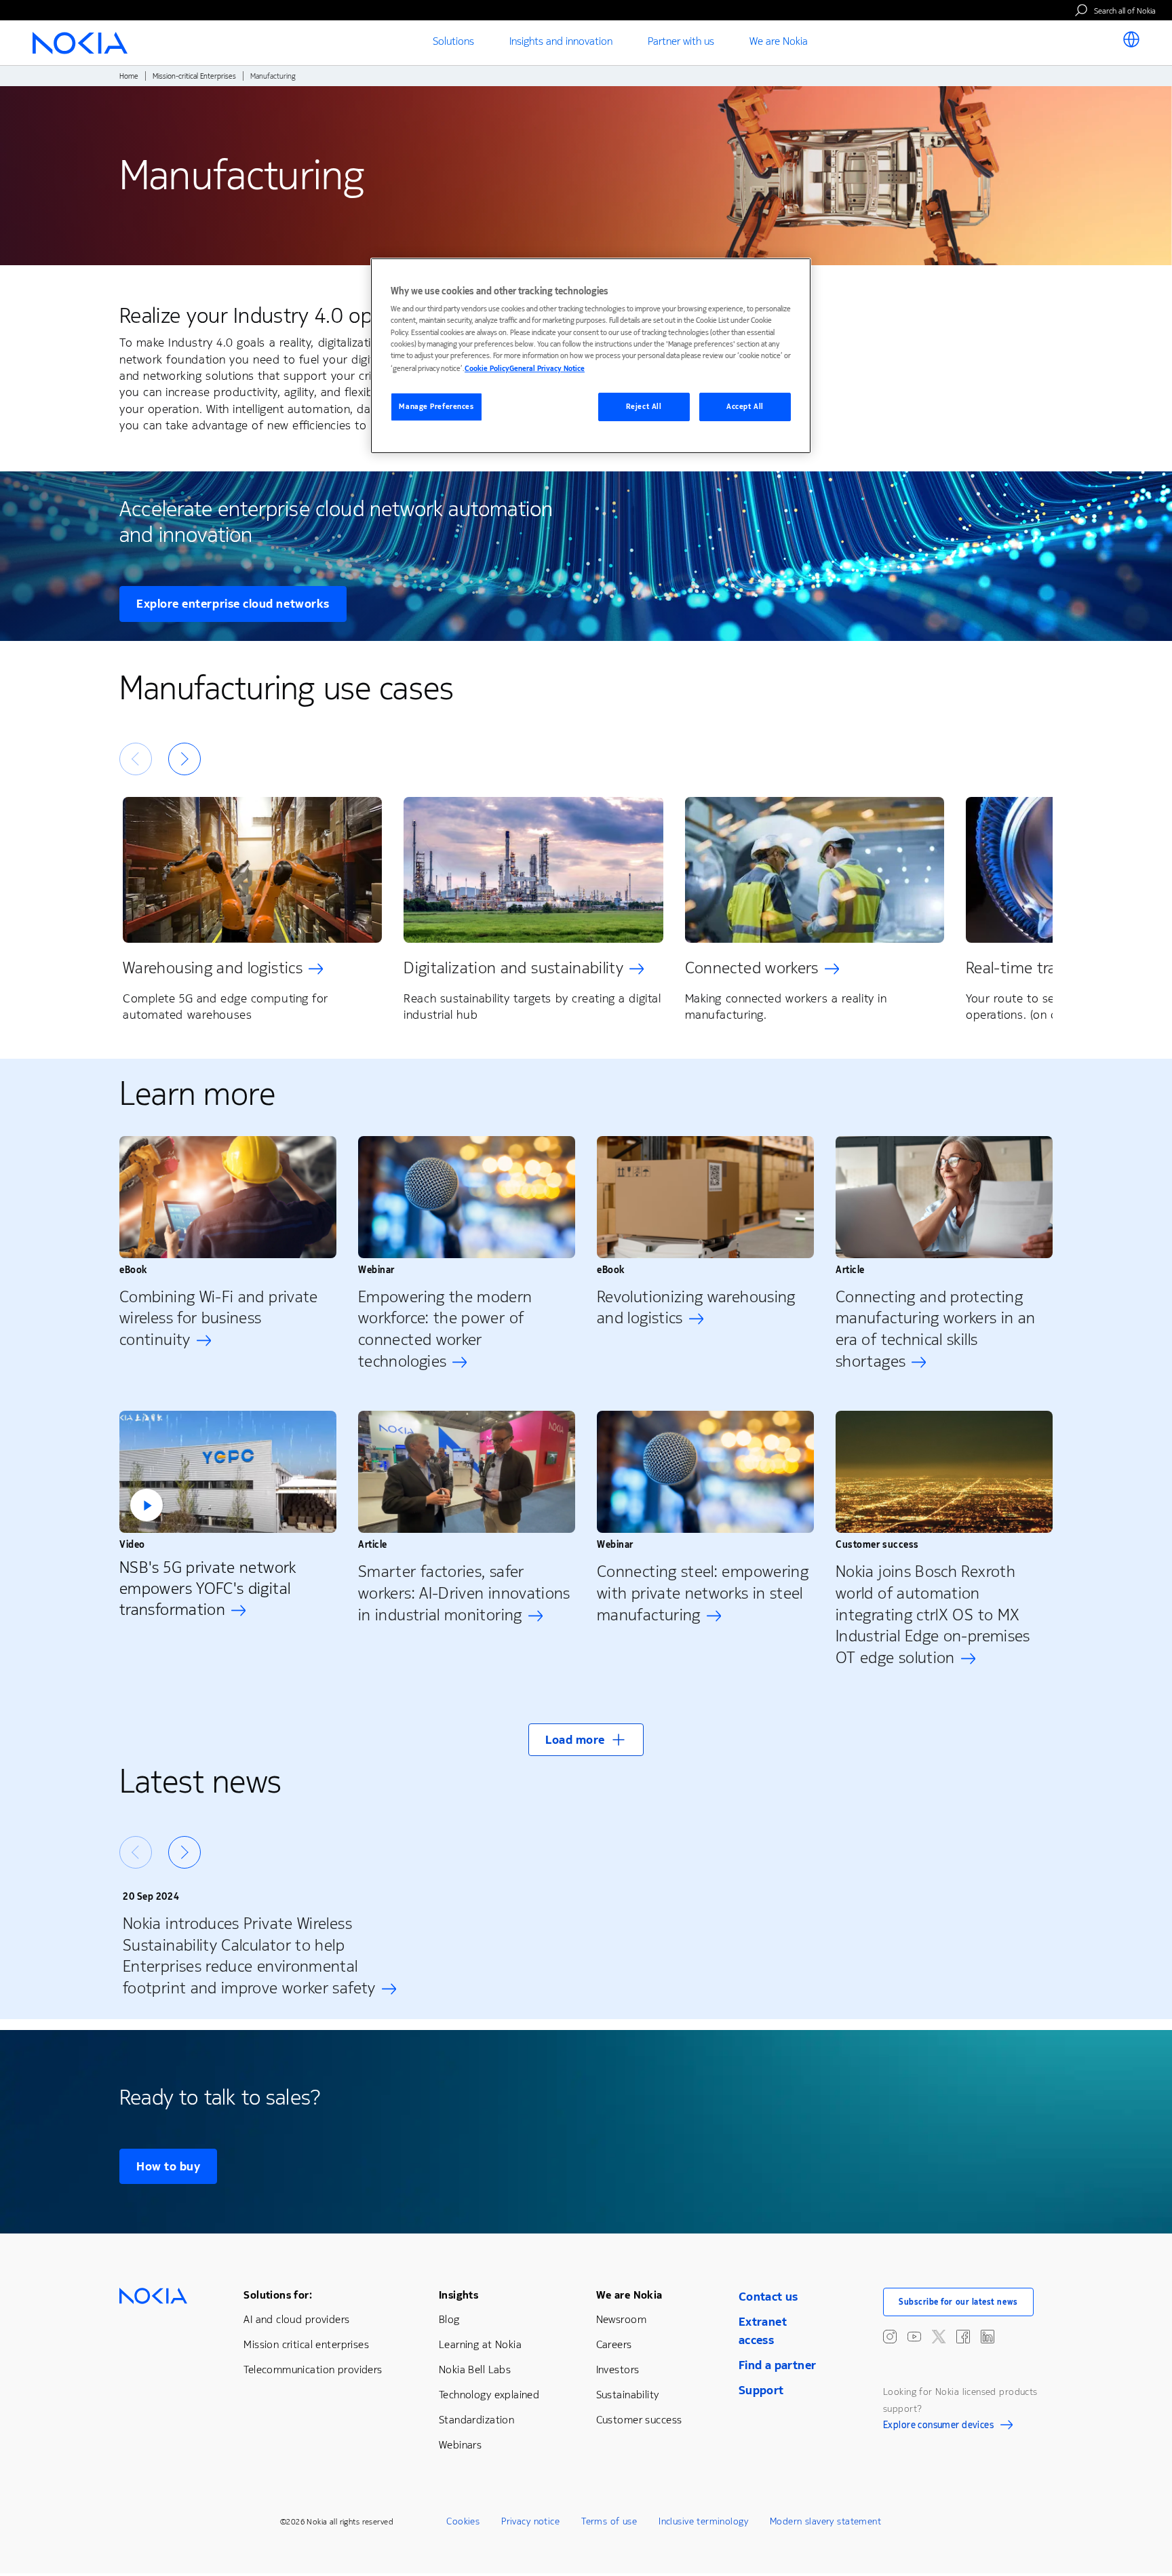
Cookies (463, 2521)
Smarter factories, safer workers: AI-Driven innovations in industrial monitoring (464, 1593)
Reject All (644, 407)
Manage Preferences (436, 407)
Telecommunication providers (313, 2369)
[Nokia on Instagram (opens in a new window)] (890, 2337)
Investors (618, 2369)
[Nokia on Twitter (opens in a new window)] (939, 2337)
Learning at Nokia (480, 2344)
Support (761, 2390)
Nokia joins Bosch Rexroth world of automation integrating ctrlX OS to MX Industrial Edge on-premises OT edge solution (933, 1615)
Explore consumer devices (938, 2427)
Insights (458, 2295)
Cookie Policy (487, 369)
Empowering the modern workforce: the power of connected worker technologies (445, 1329)
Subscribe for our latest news (958, 2302)
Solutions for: (278, 2295)
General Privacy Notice (547, 369)
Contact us (768, 2297)
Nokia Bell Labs (475, 2369)
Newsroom (621, 2319)
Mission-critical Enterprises (194, 76)
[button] (228, 1472)
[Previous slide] (136, 759)
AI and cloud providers (296, 2319)
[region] (591, 356)
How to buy (168, 2166)
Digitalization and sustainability (513, 968)
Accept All (745, 407)
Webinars (460, 2445)
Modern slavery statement (825, 2521)
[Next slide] (184, 759)
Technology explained (489, 2395)
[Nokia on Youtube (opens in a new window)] (914, 2337)
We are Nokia (629, 2295)
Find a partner (778, 2365)
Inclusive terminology (703, 2521)
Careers (614, 2344)
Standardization (476, 2420)
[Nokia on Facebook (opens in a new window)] (963, 2337)
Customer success (639, 2420)
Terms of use (609, 2521)
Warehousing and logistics (213, 968)
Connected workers (752, 968)
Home (129, 76)
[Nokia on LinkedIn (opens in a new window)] (988, 2337)
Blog (449, 2319)
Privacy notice (530, 2521)
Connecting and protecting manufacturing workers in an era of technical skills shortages (936, 1329)
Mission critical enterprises (306, 2344)
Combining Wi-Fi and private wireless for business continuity (219, 1319)
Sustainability (628, 2395)
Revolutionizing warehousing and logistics (696, 1308)
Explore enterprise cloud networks (233, 604)
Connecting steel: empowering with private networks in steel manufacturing (703, 1593)
